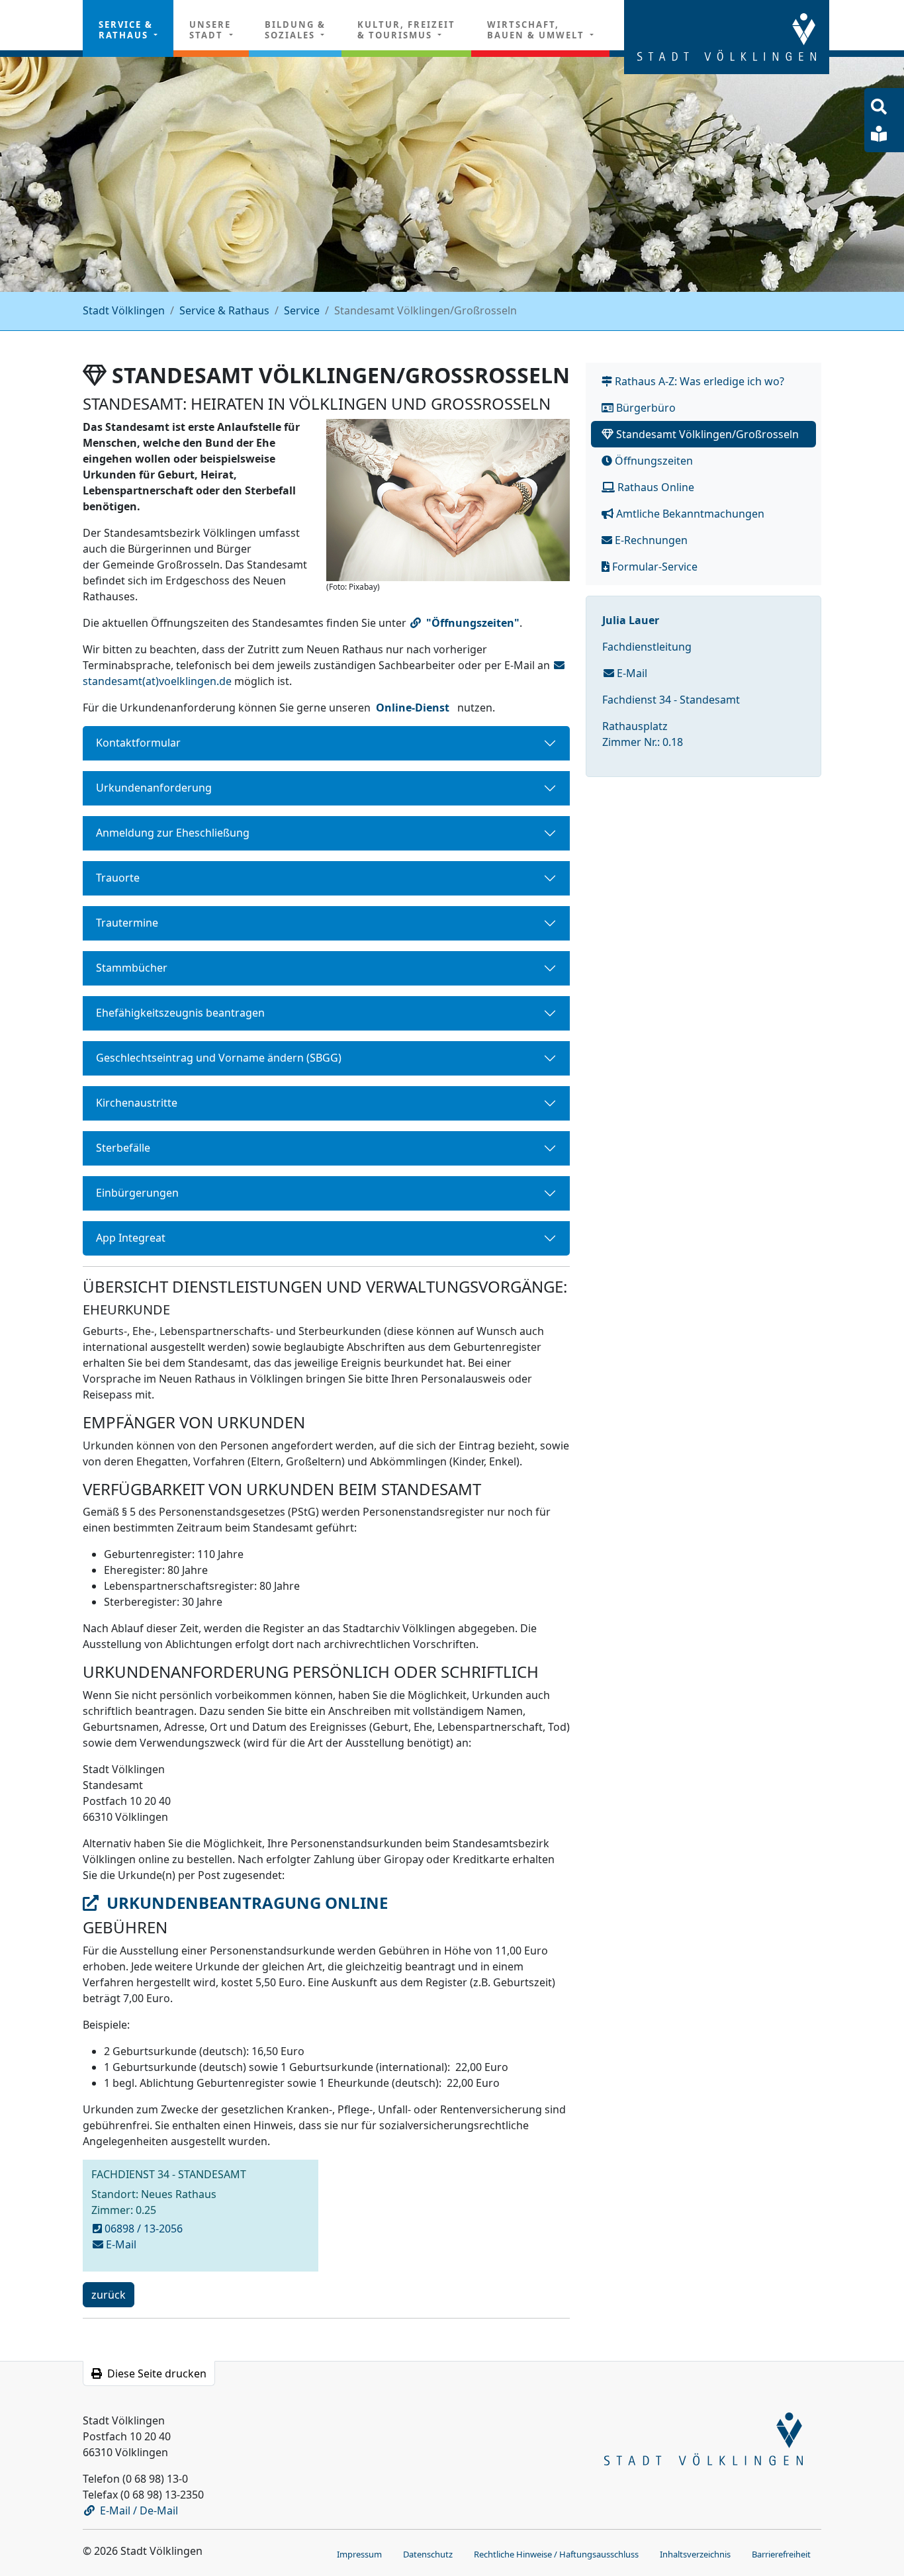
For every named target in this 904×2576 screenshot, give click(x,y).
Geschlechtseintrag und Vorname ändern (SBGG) (219, 1058)
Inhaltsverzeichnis (695, 2554)
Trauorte (118, 878)
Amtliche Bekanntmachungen (689, 514)
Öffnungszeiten (653, 461)
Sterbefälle (123, 1148)
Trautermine (127, 923)
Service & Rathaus (224, 310)
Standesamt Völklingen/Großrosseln (706, 434)
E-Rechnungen (650, 540)
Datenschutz (428, 2554)
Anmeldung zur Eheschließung (173, 833)
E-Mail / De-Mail (139, 2510)
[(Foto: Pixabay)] (448, 500)
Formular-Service (654, 567)
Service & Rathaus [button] (126, 30)
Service (302, 310)
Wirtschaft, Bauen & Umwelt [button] (537, 30)
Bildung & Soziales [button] (295, 30)
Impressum (359, 2554)
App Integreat (131, 1238)
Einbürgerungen (137, 1193)
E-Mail (631, 673)
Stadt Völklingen (124, 310)
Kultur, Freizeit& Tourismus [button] (406, 30)
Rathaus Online (655, 487)
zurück (108, 2297)
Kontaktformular (138, 743)
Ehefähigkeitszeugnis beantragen (180, 1013)
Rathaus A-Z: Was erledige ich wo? (698, 381)
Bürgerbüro (645, 408)
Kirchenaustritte (137, 1103)
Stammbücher (132, 968)
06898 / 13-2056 (144, 2229)
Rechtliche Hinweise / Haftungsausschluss (556, 2554)
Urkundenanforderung (154, 788)
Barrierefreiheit (781, 2554)
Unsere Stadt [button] (210, 30)
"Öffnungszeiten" (473, 623)
